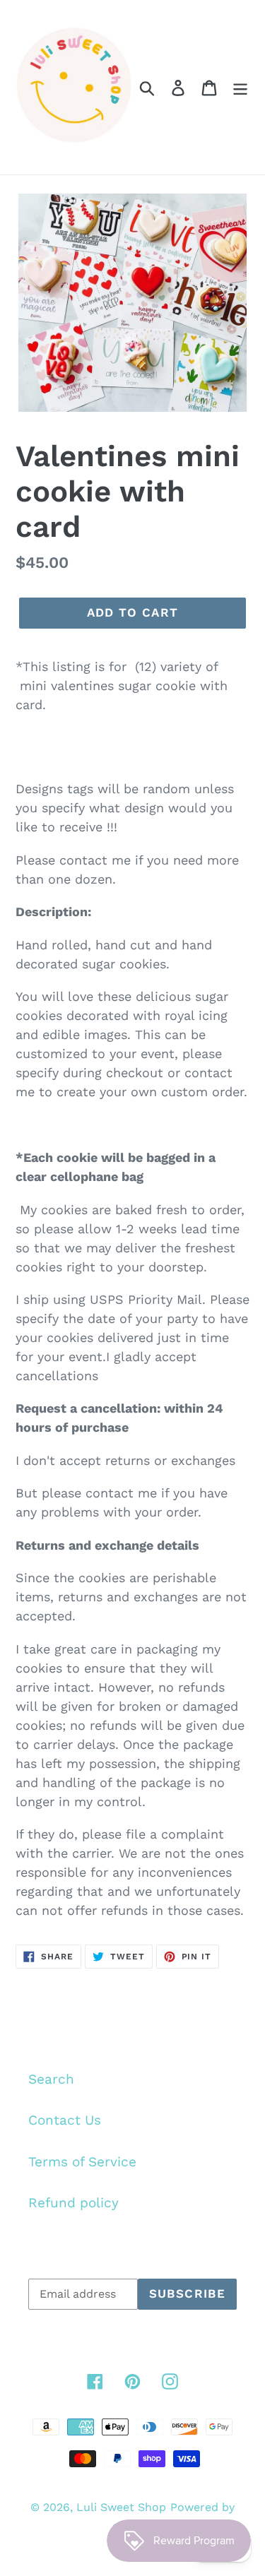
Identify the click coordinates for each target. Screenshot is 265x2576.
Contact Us (65, 2120)
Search (51, 2079)
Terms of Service (82, 2162)
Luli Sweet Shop (121, 2507)
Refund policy (73, 2203)
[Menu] (240, 87)
